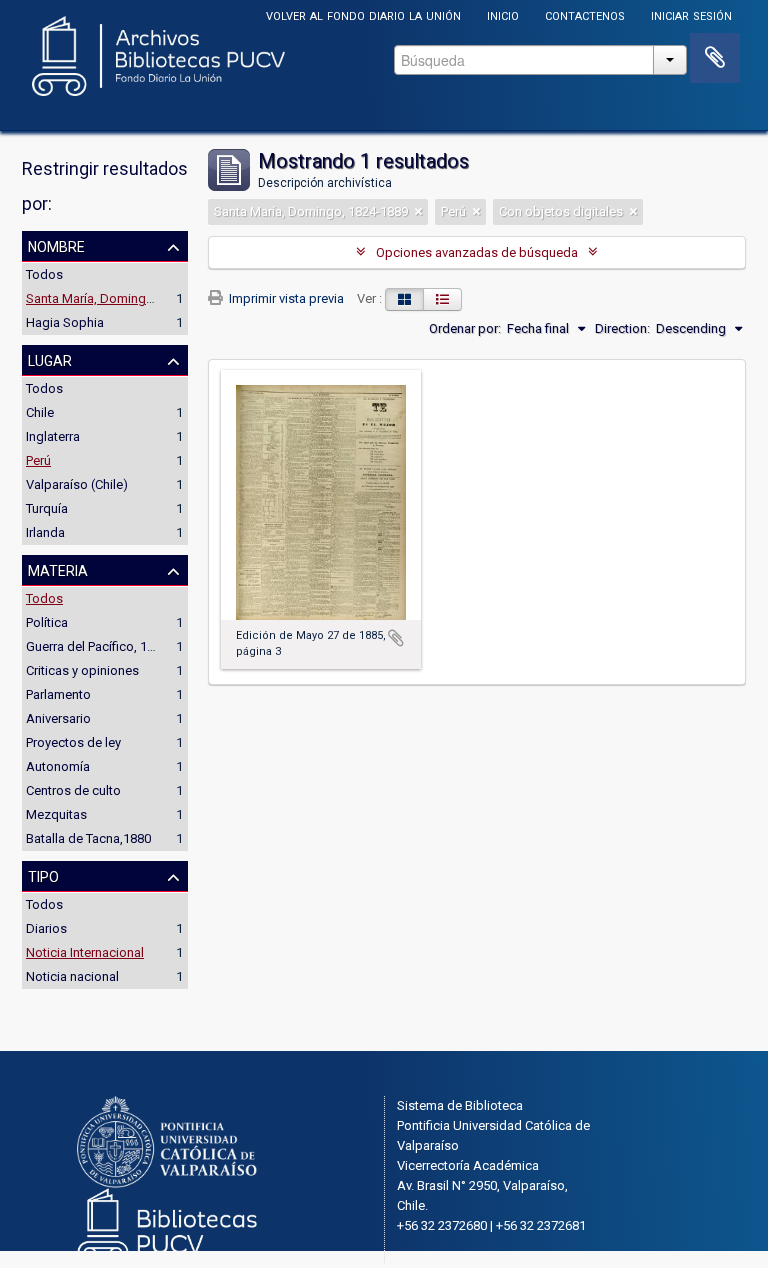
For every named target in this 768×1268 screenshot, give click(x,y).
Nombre (56, 245)
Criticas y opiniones (82, 670)
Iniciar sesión (691, 14)
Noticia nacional (72, 976)
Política (47, 622)
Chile (40, 412)
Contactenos (585, 14)
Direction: (622, 328)
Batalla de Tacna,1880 (88, 838)
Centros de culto (73, 790)
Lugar (50, 359)
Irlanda (45, 532)
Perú (38, 460)
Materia (58, 569)
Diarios (46, 928)
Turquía (47, 508)
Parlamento (58, 694)
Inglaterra (53, 436)
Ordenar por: (465, 328)
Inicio (503, 14)
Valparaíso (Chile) (77, 484)
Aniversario (58, 718)
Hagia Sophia (65, 322)
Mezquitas (56, 814)
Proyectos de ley (73, 742)
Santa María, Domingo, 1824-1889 (123, 298)
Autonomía (58, 766)
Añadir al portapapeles (396, 638)
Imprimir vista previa (285, 298)
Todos (44, 274)
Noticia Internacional (85, 952)
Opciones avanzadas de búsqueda (477, 252)
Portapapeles (715, 58)
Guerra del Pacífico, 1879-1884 (113, 646)
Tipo (43, 875)
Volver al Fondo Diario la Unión (363, 14)
